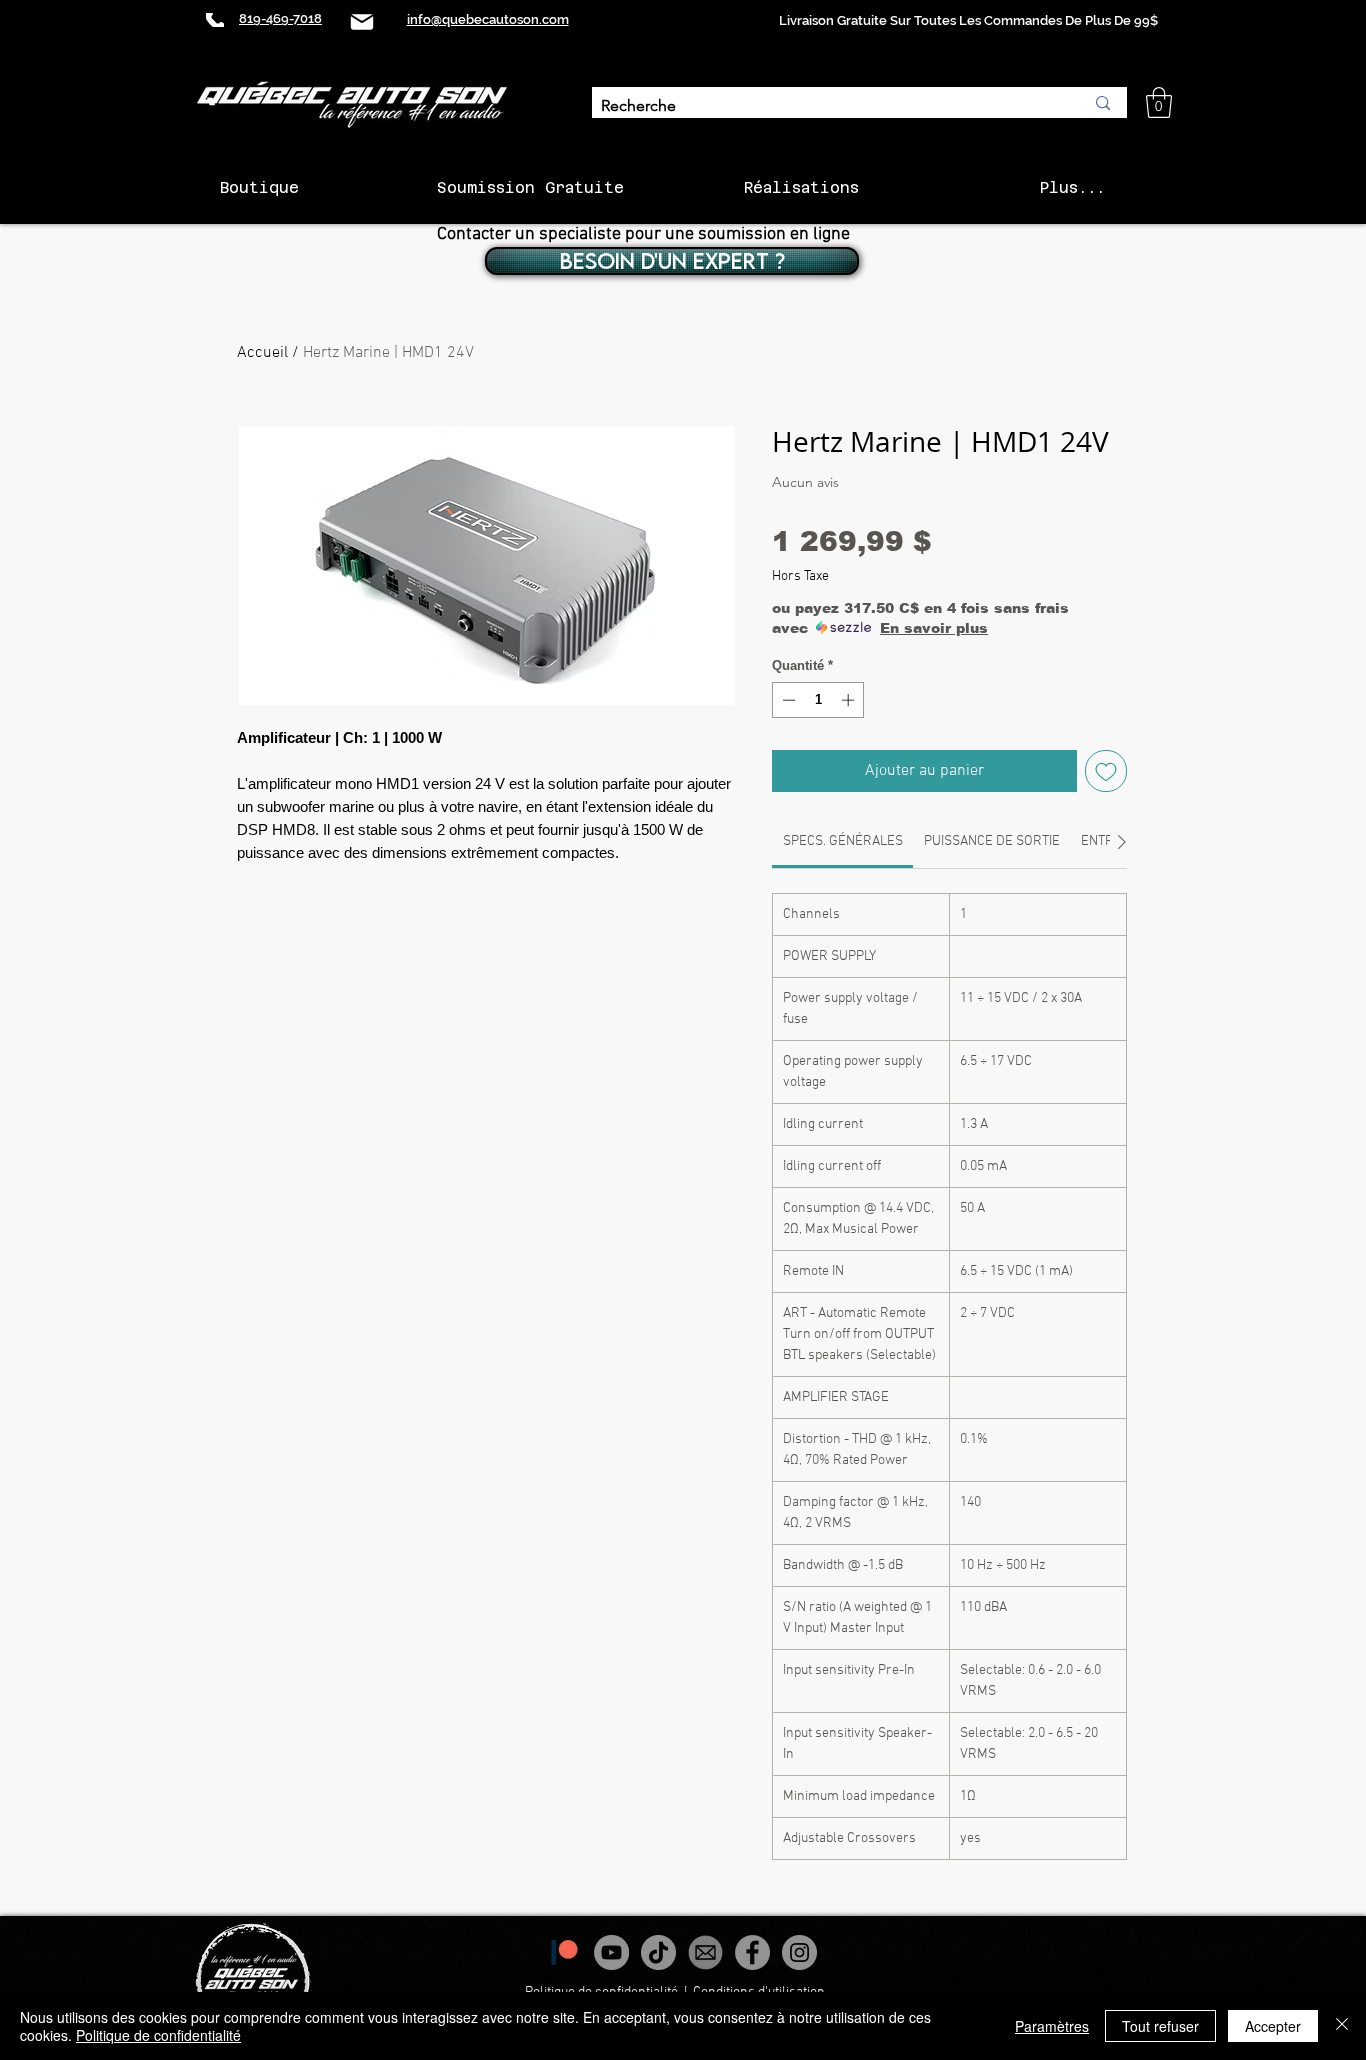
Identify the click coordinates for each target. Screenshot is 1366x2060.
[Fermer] (1342, 2026)
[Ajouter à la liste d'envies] (1106, 771)
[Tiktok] (658, 1952)
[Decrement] (787, 700)
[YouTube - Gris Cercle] (611, 1952)
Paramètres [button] (1052, 2026)
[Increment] (850, 700)
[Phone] (215, 20)
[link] (843, 841)
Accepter (1273, 2026)
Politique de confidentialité (158, 2035)
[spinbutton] (818, 700)
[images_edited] (705, 1952)
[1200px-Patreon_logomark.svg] (564, 1952)
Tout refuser (1160, 2026)
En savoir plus (934, 628)
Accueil (262, 353)
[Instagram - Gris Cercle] (799, 1952)
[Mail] (362, 21)
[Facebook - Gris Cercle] (752, 1952)
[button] (1159, 102)
